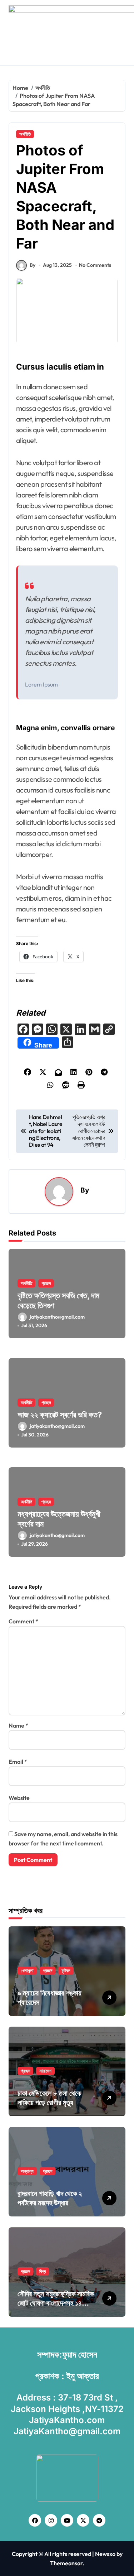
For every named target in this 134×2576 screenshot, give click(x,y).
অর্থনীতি (25, 134)
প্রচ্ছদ (46, 1283)
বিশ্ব (43, 2271)
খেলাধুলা (27, 1970)
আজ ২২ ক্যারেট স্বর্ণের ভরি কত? (60, 1415)
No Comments (95, 265)
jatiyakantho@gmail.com (57, 1317)
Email (18, 1762)
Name (18, 1725)
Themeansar (66, 2563)
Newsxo (105, 2554)
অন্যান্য (27, 2171)
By (33, 265)
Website (19, 1798)
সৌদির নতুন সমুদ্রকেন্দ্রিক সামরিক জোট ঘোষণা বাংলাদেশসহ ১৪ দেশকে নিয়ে (56, 2303)
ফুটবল (66, 1970)
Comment (23, 1621)
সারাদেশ (45, 2071)
